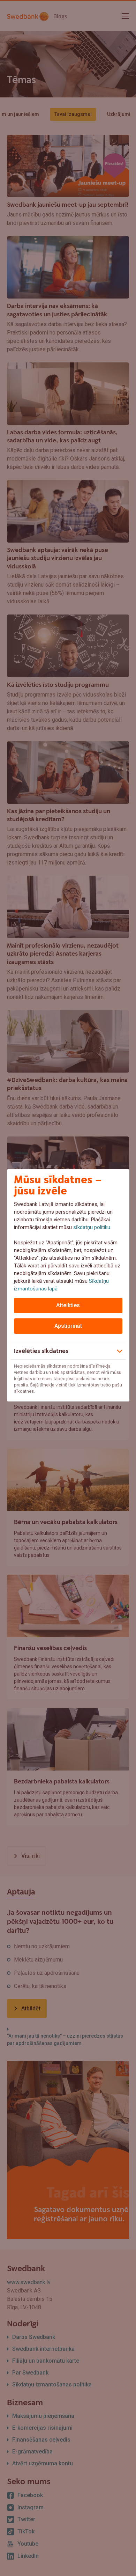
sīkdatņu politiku (92, 1227)
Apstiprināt (68, 1326)
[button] (68, 1350)
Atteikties (68, 1305)
